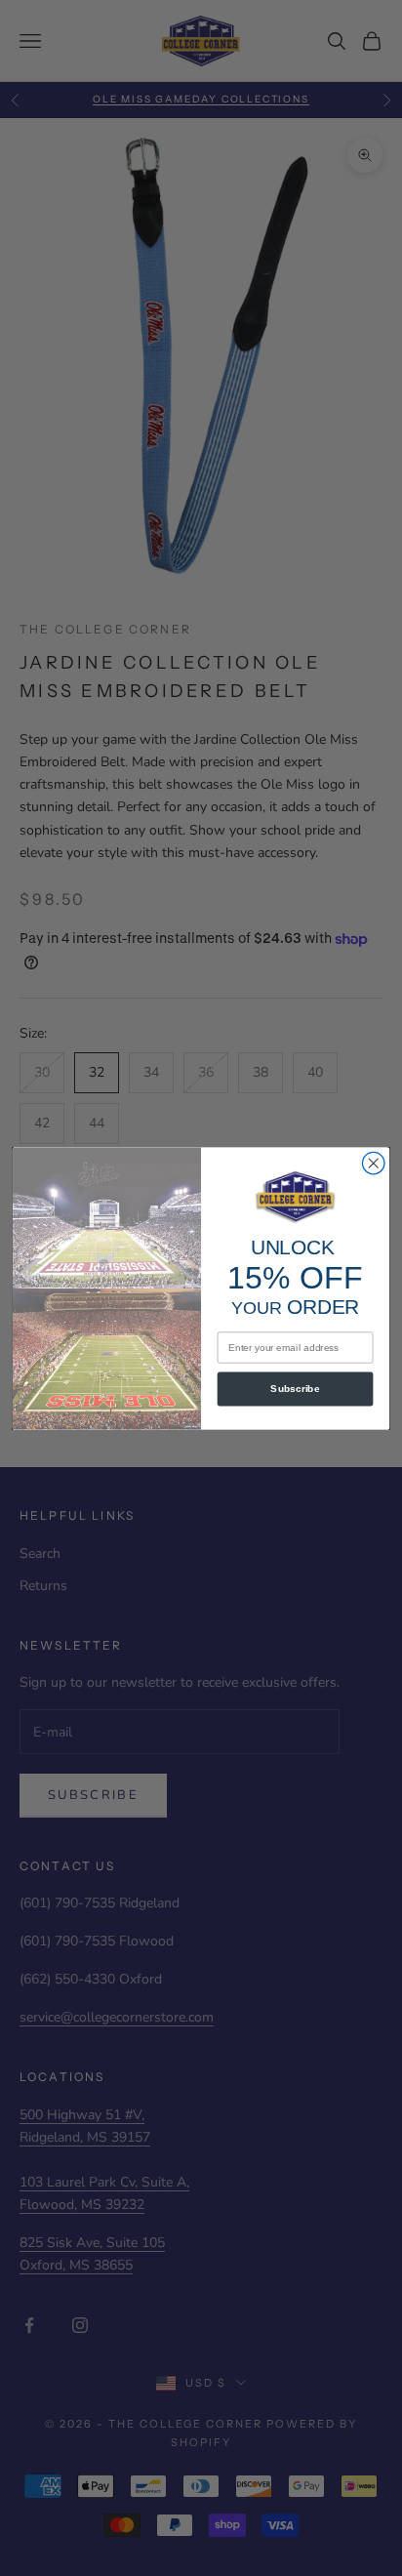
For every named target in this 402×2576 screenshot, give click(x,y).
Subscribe (295, 1389)
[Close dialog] (373, 1163)
